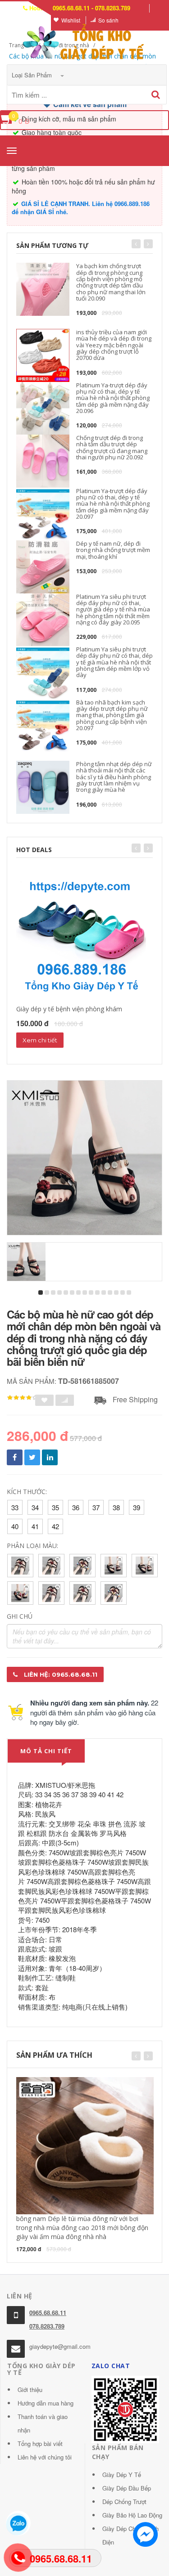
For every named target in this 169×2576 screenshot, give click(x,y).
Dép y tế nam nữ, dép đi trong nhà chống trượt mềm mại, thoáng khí (113, 550)
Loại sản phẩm (33, 75)
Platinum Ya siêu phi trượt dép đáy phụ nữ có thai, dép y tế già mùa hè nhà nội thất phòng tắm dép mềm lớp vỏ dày (114, 662)
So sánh (108, 20)
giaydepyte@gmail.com (60, 2346)
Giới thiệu (30, 2390)
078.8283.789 (47, 2326)
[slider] (23, 1398)
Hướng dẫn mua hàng (46, 2403)
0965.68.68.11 (48, 2313)
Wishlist (71, 20)
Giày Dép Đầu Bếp (127, 2488)
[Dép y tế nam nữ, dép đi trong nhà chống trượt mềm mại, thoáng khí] (43, 567)
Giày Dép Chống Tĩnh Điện (130, 2535)
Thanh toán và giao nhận (43, 2423)
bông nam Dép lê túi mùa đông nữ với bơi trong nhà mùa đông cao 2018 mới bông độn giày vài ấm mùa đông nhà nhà (82, 2228)
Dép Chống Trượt (124, 2502)
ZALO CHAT (111, 2366)
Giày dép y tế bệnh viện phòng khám (69, 1009)
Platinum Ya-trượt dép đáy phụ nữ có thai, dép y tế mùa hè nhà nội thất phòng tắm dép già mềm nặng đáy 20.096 (113, 398)
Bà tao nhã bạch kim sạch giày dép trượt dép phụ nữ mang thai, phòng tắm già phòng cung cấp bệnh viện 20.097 (112, 715)
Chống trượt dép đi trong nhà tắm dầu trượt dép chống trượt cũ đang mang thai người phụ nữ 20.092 (112, 447)
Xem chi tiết (40, 1040)
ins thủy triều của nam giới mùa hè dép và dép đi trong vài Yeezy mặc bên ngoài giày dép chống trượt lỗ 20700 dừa (114, 345)
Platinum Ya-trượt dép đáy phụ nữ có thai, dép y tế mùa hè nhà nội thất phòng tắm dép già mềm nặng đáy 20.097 (113, 504)
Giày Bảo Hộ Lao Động (132, 2515)
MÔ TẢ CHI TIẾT (46, 1751)
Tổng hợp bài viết (40, 2444)
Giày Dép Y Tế (122, 2475)
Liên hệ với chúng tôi (45, 2457)
